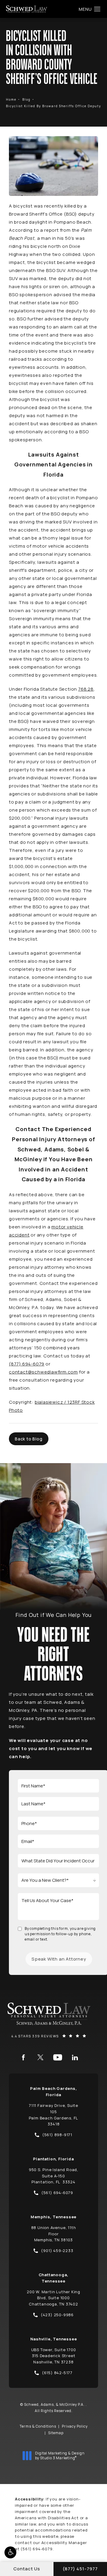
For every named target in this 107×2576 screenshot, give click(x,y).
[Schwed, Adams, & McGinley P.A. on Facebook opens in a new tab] (23, 2057)
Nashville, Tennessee (54, 2339)
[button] (10, 2552)
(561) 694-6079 (36, 2549)
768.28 (86, 689)
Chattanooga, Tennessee (54, 2278)
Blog (26, 99)
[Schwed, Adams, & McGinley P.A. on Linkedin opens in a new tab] (75, 2057)
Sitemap (56, 2433)
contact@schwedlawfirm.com (43, 1372)
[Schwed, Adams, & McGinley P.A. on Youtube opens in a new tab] (58, 2057)
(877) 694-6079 (27, 1364)
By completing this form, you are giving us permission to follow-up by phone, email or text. (60, 1934)
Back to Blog (29, 1439)
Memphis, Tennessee (53, 2217)
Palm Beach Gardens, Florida (53, 2092)
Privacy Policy (75, 2426)
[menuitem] (23, 2057)
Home (11, 99)
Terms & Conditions (38, 2426)
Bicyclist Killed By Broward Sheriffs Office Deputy (53, 106)
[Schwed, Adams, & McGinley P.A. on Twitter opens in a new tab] (40, 2057)
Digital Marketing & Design (60, 2456)
